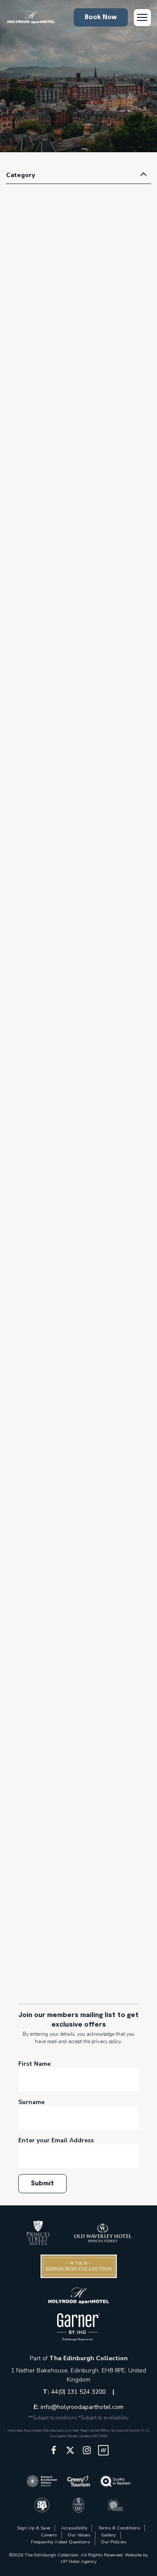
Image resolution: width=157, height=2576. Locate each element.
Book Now (101, 17)
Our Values (79, 2535)
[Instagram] (87, 2450)
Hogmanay (33, 1281)
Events (37, 386)
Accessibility (74, 2528)
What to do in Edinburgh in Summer (69, 1289)
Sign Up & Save (34, 2528)
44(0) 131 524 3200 (79, 2392)
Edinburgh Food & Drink (63, 1258)
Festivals (68, 394)
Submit (43, 2184)
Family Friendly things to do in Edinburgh (77, 1822)
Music (92, 394)
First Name (34, 2064)
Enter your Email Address (56, 2140)
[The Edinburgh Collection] (31, 18)
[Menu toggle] (142, 18)
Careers (49, 2535)
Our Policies (113, 2542)
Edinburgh (52, 378)
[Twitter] (70, 2450)
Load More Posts (78, 1961)
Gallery (108, 2535)
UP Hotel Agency (78, 2561)
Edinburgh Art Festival (99, 378)
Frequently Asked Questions (60, 2542)
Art (30, 378)
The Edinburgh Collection (89, 2358)
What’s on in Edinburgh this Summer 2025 (79, 347)
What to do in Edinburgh (58, 402)
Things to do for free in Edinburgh (65, 1834)
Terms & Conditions (119, 2528)
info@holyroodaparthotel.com (82, 2407)
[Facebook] (54, 2450)
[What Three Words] (103, 2450)
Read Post (78, 475)
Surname (31, 2102)
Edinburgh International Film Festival (73, 1261)
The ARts (116, 394)
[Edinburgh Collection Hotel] (38, 2233)
